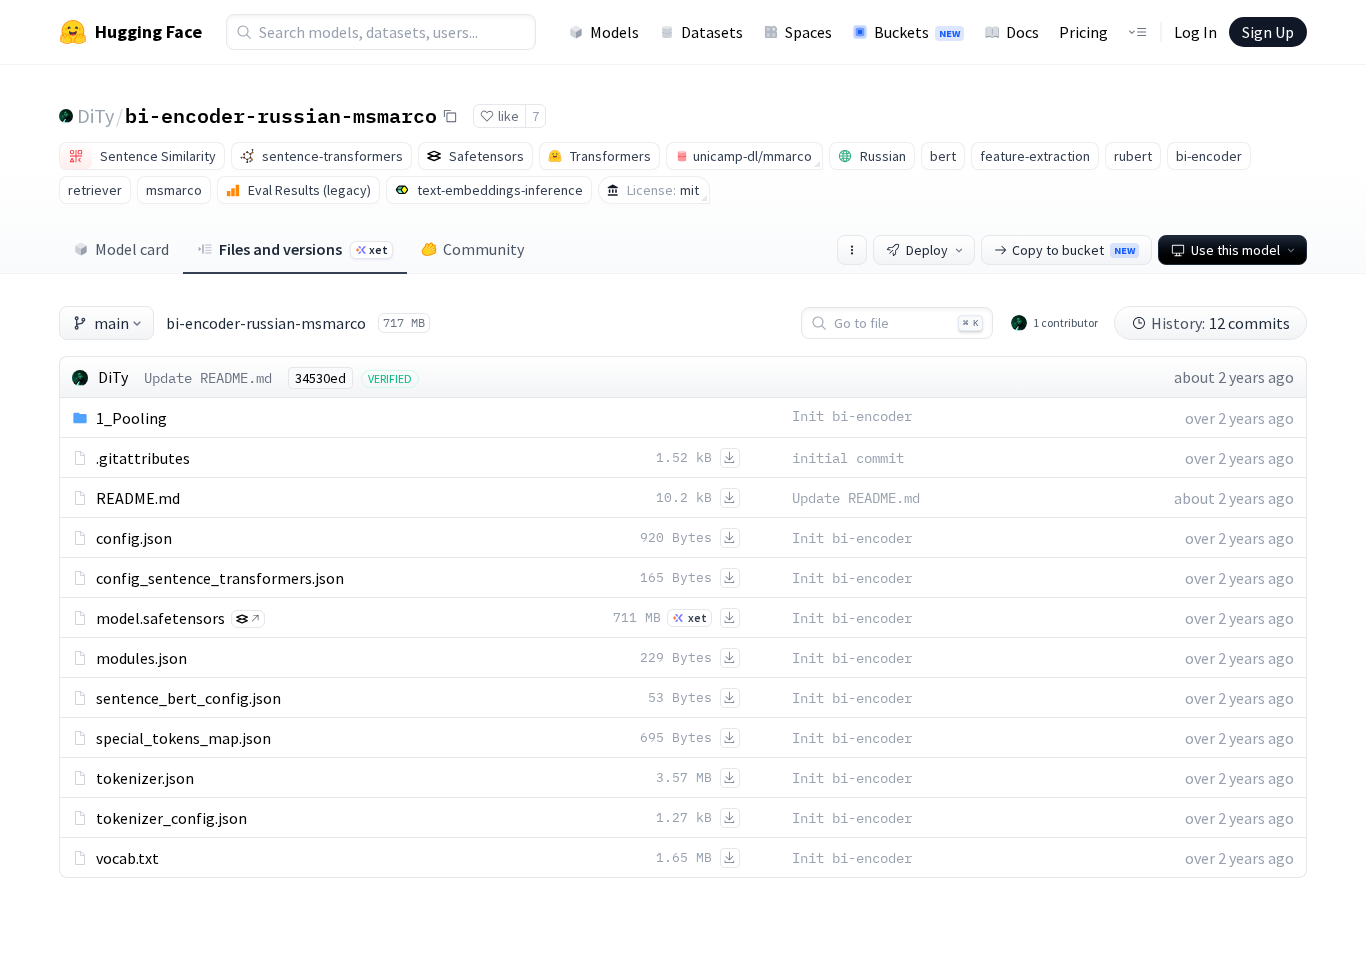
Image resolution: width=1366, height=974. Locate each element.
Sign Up (1268, 32)
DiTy (95, 115)
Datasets (712, 32)
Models (614, 32)
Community (483, 249)
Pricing (1083, 32)
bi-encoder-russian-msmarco (281, 115)
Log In (1195, 32)
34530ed (320, 378)
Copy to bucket (1073, 250)
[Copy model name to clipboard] (450, 116)
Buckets (917, 32)
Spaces (808, 32)
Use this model (1235, 250)
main (111, 323)
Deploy (927, 250)
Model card (132, 249)
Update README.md (208, 378)
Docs (1022, 32)
